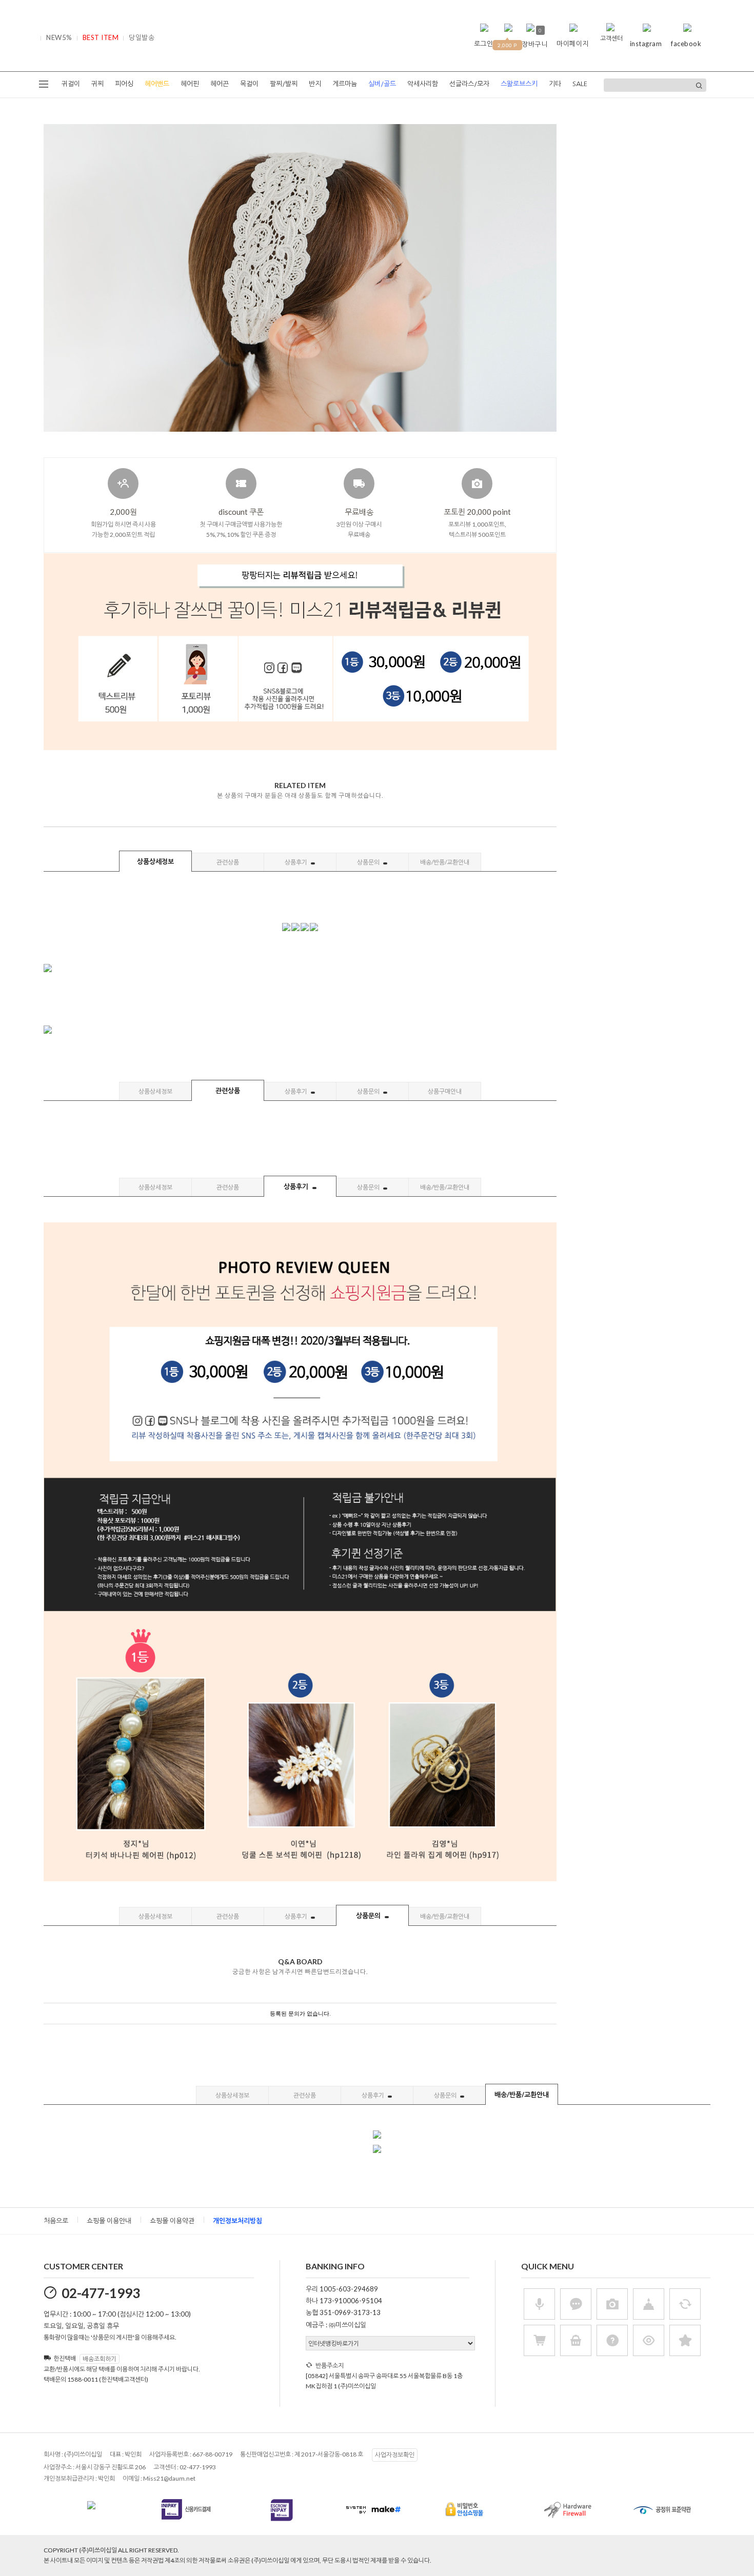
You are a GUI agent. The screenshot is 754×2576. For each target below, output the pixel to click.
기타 (555, 84)
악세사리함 (423, 84)
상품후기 (296, 862)
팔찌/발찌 (284, 84)
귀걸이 (71, 84)
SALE (580, 84)
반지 (315, 84)
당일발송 (142, 37)
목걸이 (249, 84)
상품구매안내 (445, 1091)
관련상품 (228, 862)
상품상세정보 (155, 861)
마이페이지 (573, 44)
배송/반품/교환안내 (445, 862)
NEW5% (59, 37)
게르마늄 (345, 84)
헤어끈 (220, 84)
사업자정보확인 (395, 2455)
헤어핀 (190, 84)
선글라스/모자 (469, 84)
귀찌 (97, 84)
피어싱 (124, 84)
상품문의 (369, 862)
